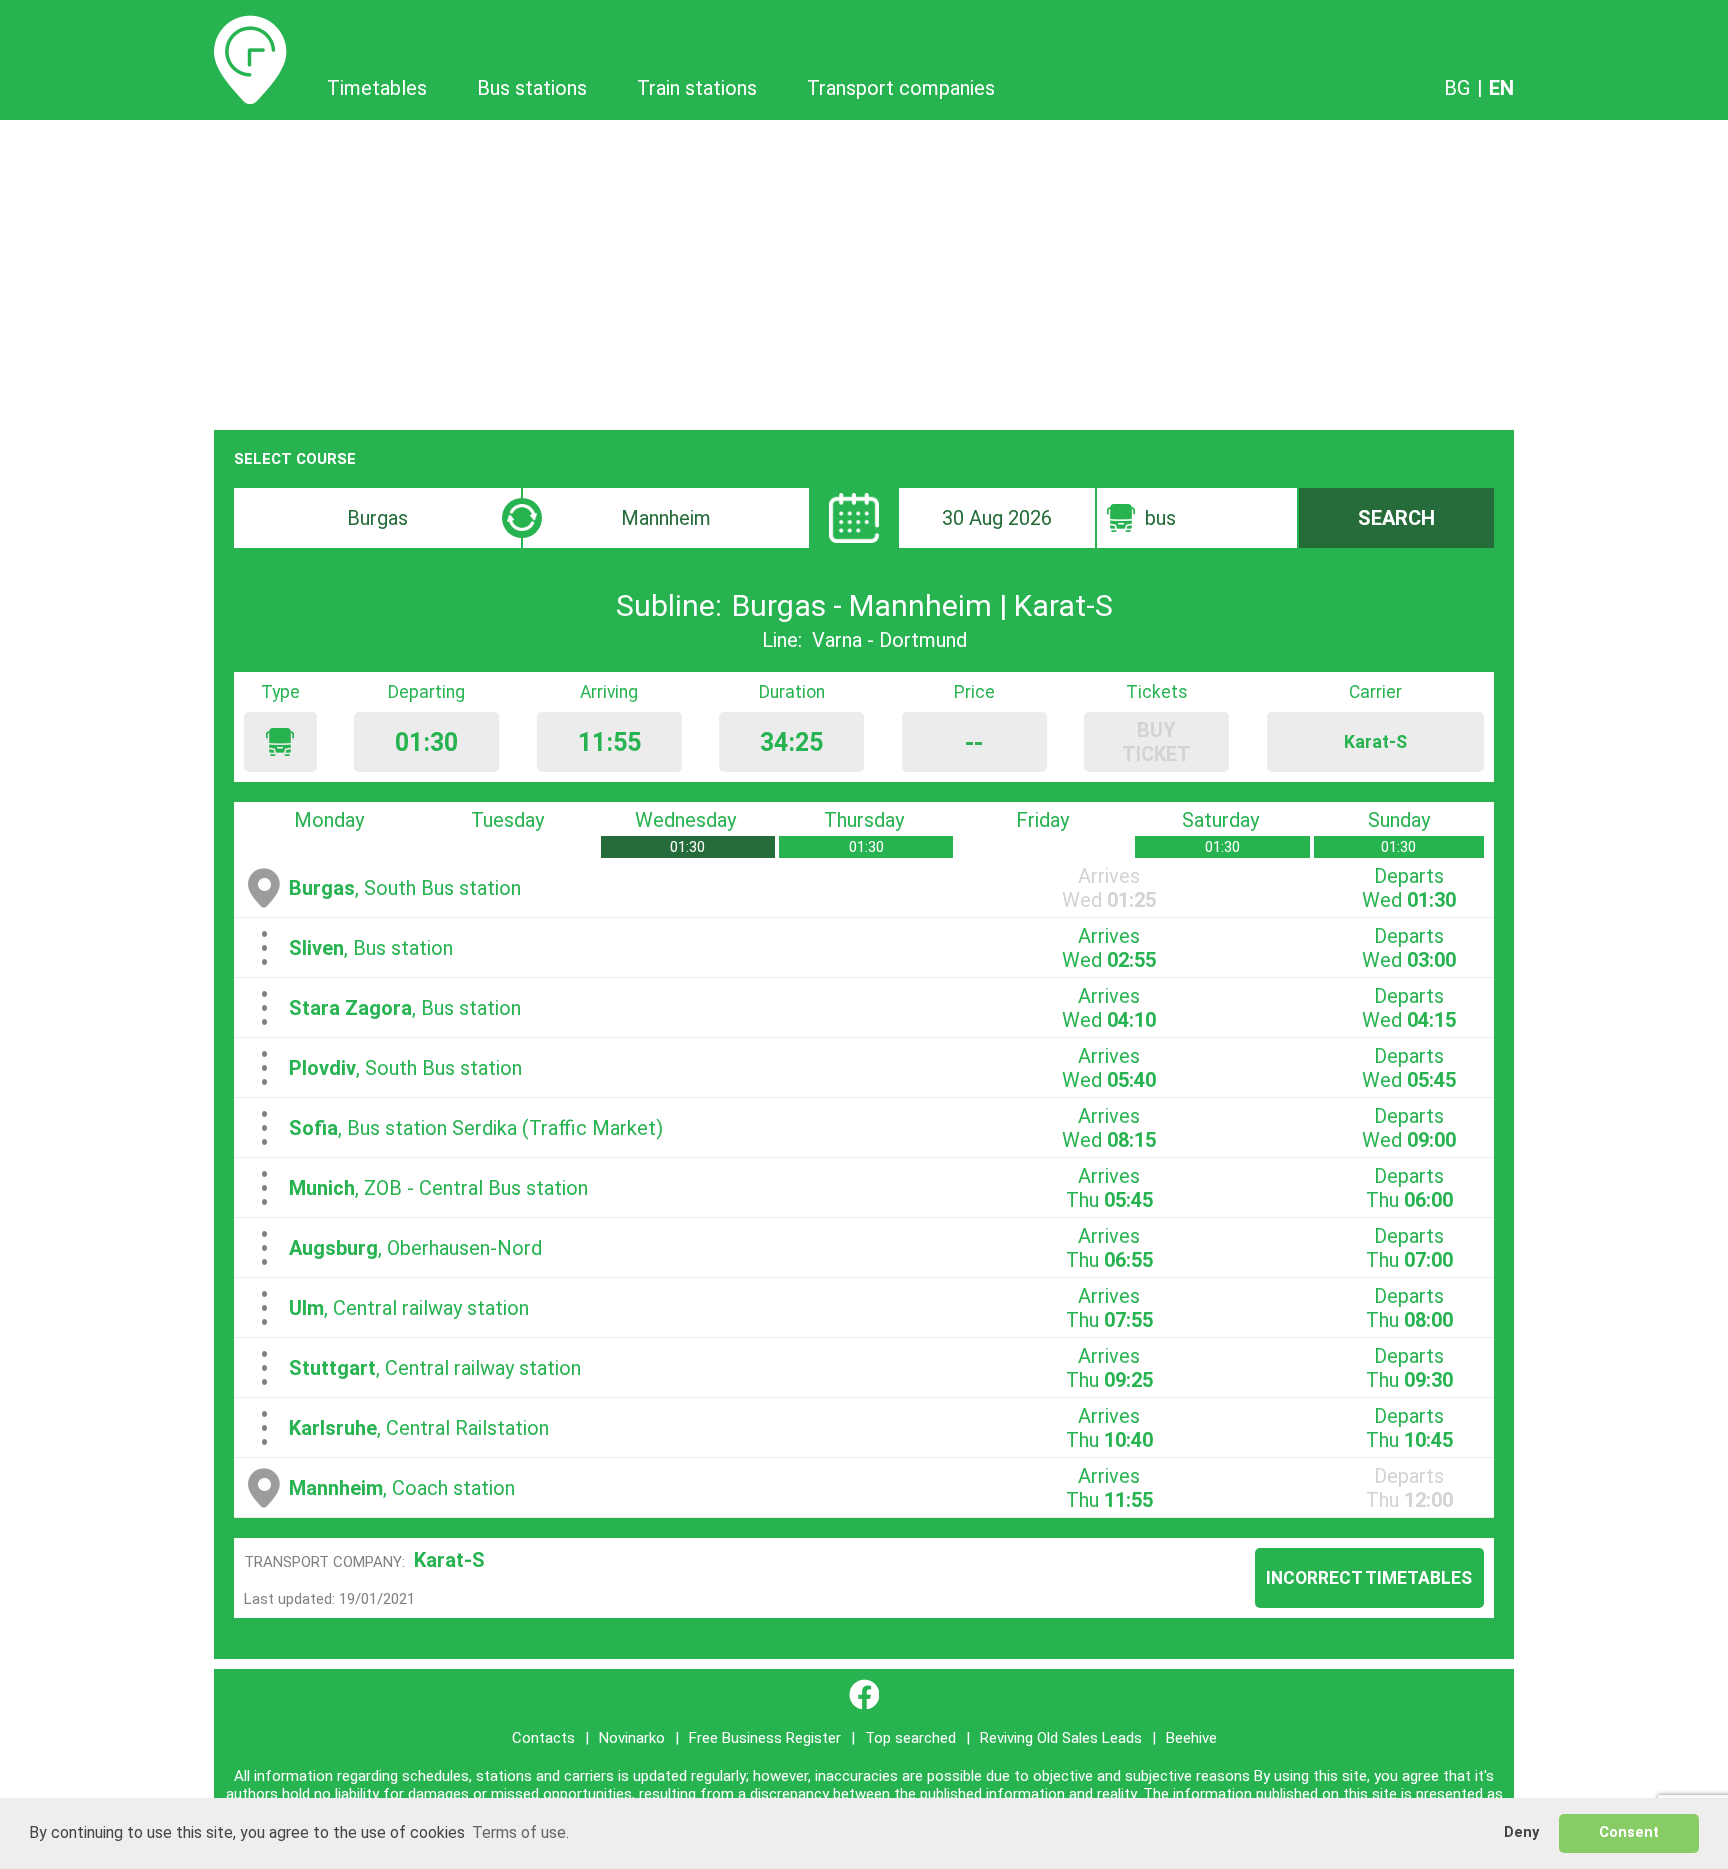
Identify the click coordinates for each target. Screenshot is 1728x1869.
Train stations (697, 88)
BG (1457, 88)
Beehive (1191, 1738)
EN (1501, 88)
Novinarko (632, 1738)
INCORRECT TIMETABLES (1369, 1578)
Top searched (910, 1738)
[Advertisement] (864, 270)
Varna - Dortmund (889, 640)
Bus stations (532, 88)
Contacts (543, 1738)
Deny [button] (1521, 1832)
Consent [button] (1629, 1832)
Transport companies (901, 88)
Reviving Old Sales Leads (1061, 1738)
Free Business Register (765, 1738)
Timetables (250, 27)
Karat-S (449, 1560)
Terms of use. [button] (520, 1832)
